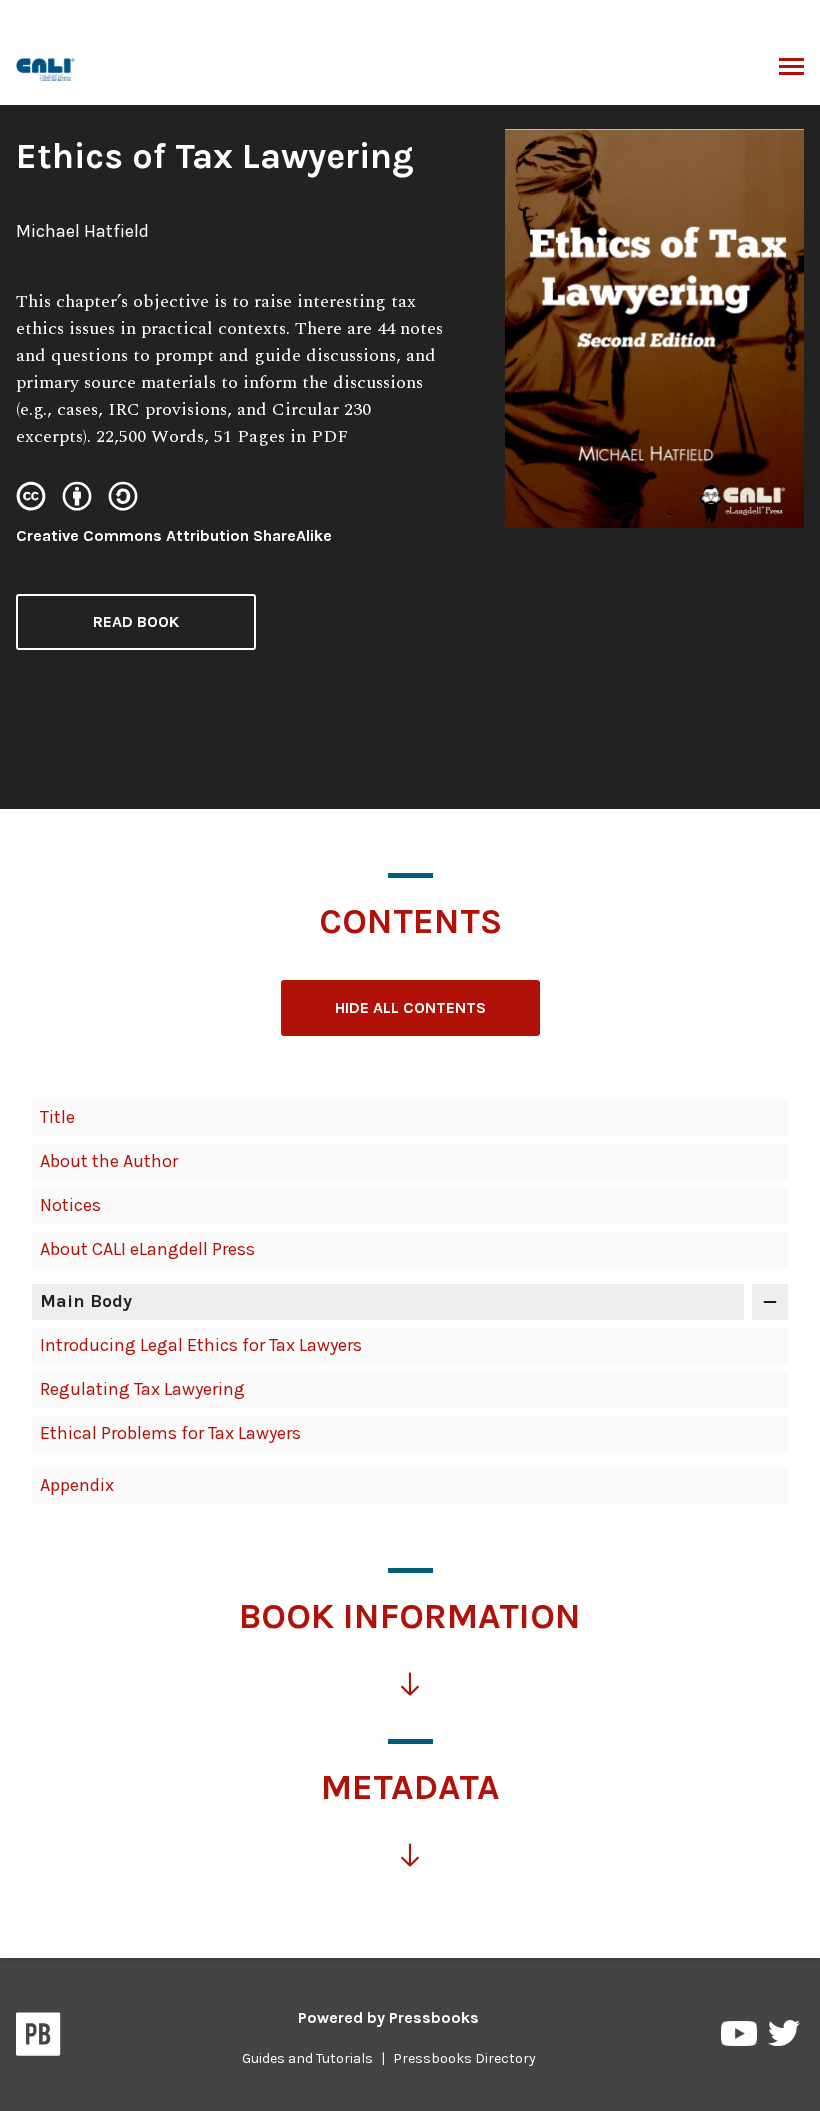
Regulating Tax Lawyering (142, 1389)
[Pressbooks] (38, 2038)
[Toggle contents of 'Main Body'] (770, 1302)
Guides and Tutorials (307, 2058)
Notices (70, 1205)
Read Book (136, 621)
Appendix (77, 1485)
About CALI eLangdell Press (147, 1249)
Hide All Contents (410, 1007)
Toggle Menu (791, 68)
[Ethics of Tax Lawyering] (46, 67)
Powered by (388, 2017)
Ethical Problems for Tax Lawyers (170, 1433)
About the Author (109, 1161)
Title (57, 1117)
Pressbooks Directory (464, 2058)
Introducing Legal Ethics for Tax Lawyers (201, 1345)
